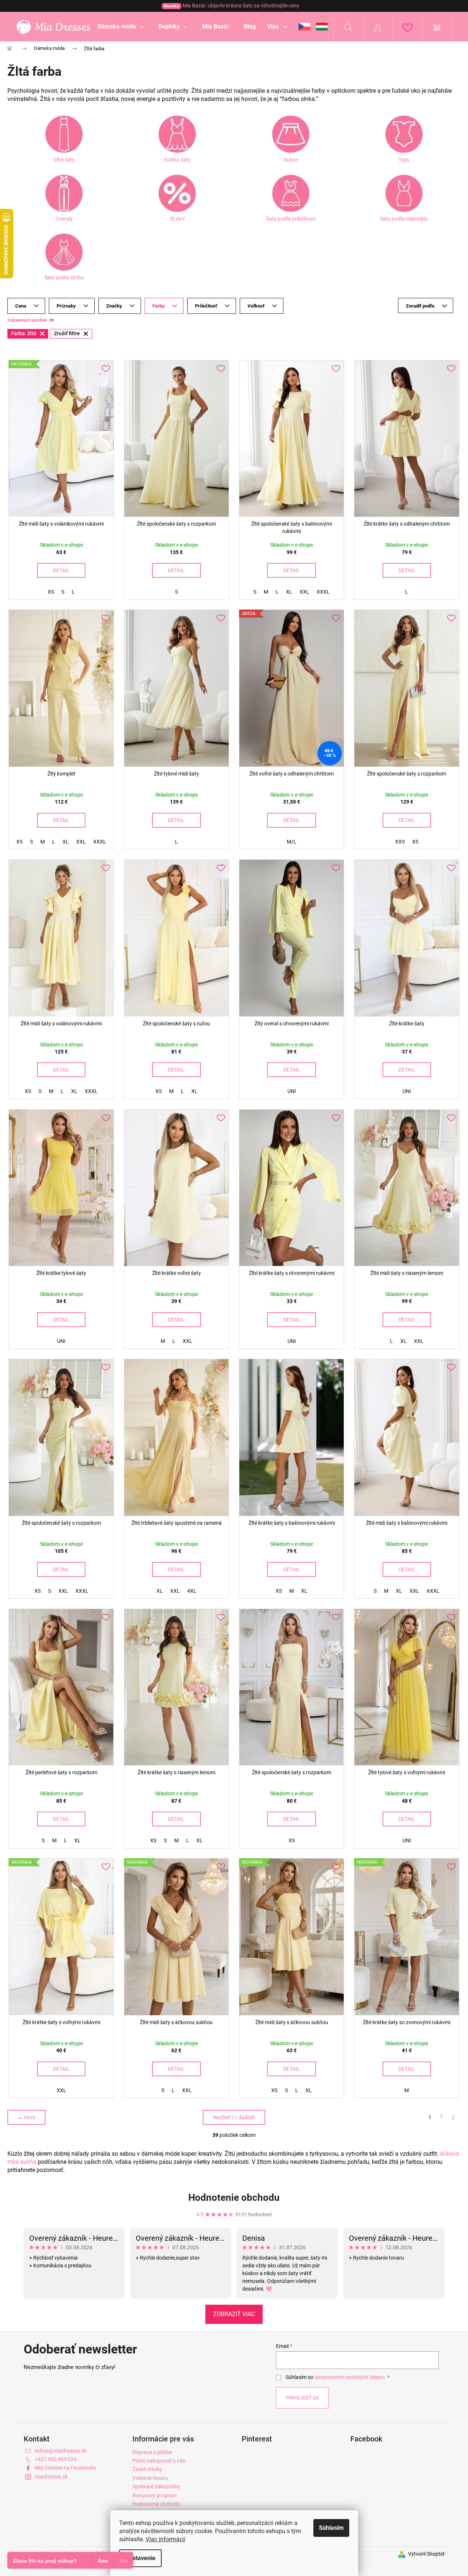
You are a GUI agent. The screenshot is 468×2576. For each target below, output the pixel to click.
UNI (292, 1091)
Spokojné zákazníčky (156, 2487)
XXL (304, 592)
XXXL (323, 592)
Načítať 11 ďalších (234, 2117)
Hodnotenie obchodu (234, 2197)
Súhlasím (331, 2528)
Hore (30, 2117)
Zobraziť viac (234, 2314)
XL (289, 592)
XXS (400, 842)
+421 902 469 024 (56, 2459)
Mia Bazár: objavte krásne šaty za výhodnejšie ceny (232, 6)
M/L (292, 842)
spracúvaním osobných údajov (349, 2377)
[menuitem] (121, 27)
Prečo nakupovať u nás (159, 2461)
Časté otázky (147, 2469)
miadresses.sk (51, 2477)
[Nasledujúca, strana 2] (442, 2117)
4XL (192, 1591)
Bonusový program (154, 2495)
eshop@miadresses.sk (61, 2451)
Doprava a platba (152, 2452)
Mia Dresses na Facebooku (65, 2468)
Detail (61, 570)
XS (51, 592)
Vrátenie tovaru (150, 2478)
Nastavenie (140, 2558)
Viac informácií (166, 2539)
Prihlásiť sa (302, 2398)
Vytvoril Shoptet (426, 2554)
